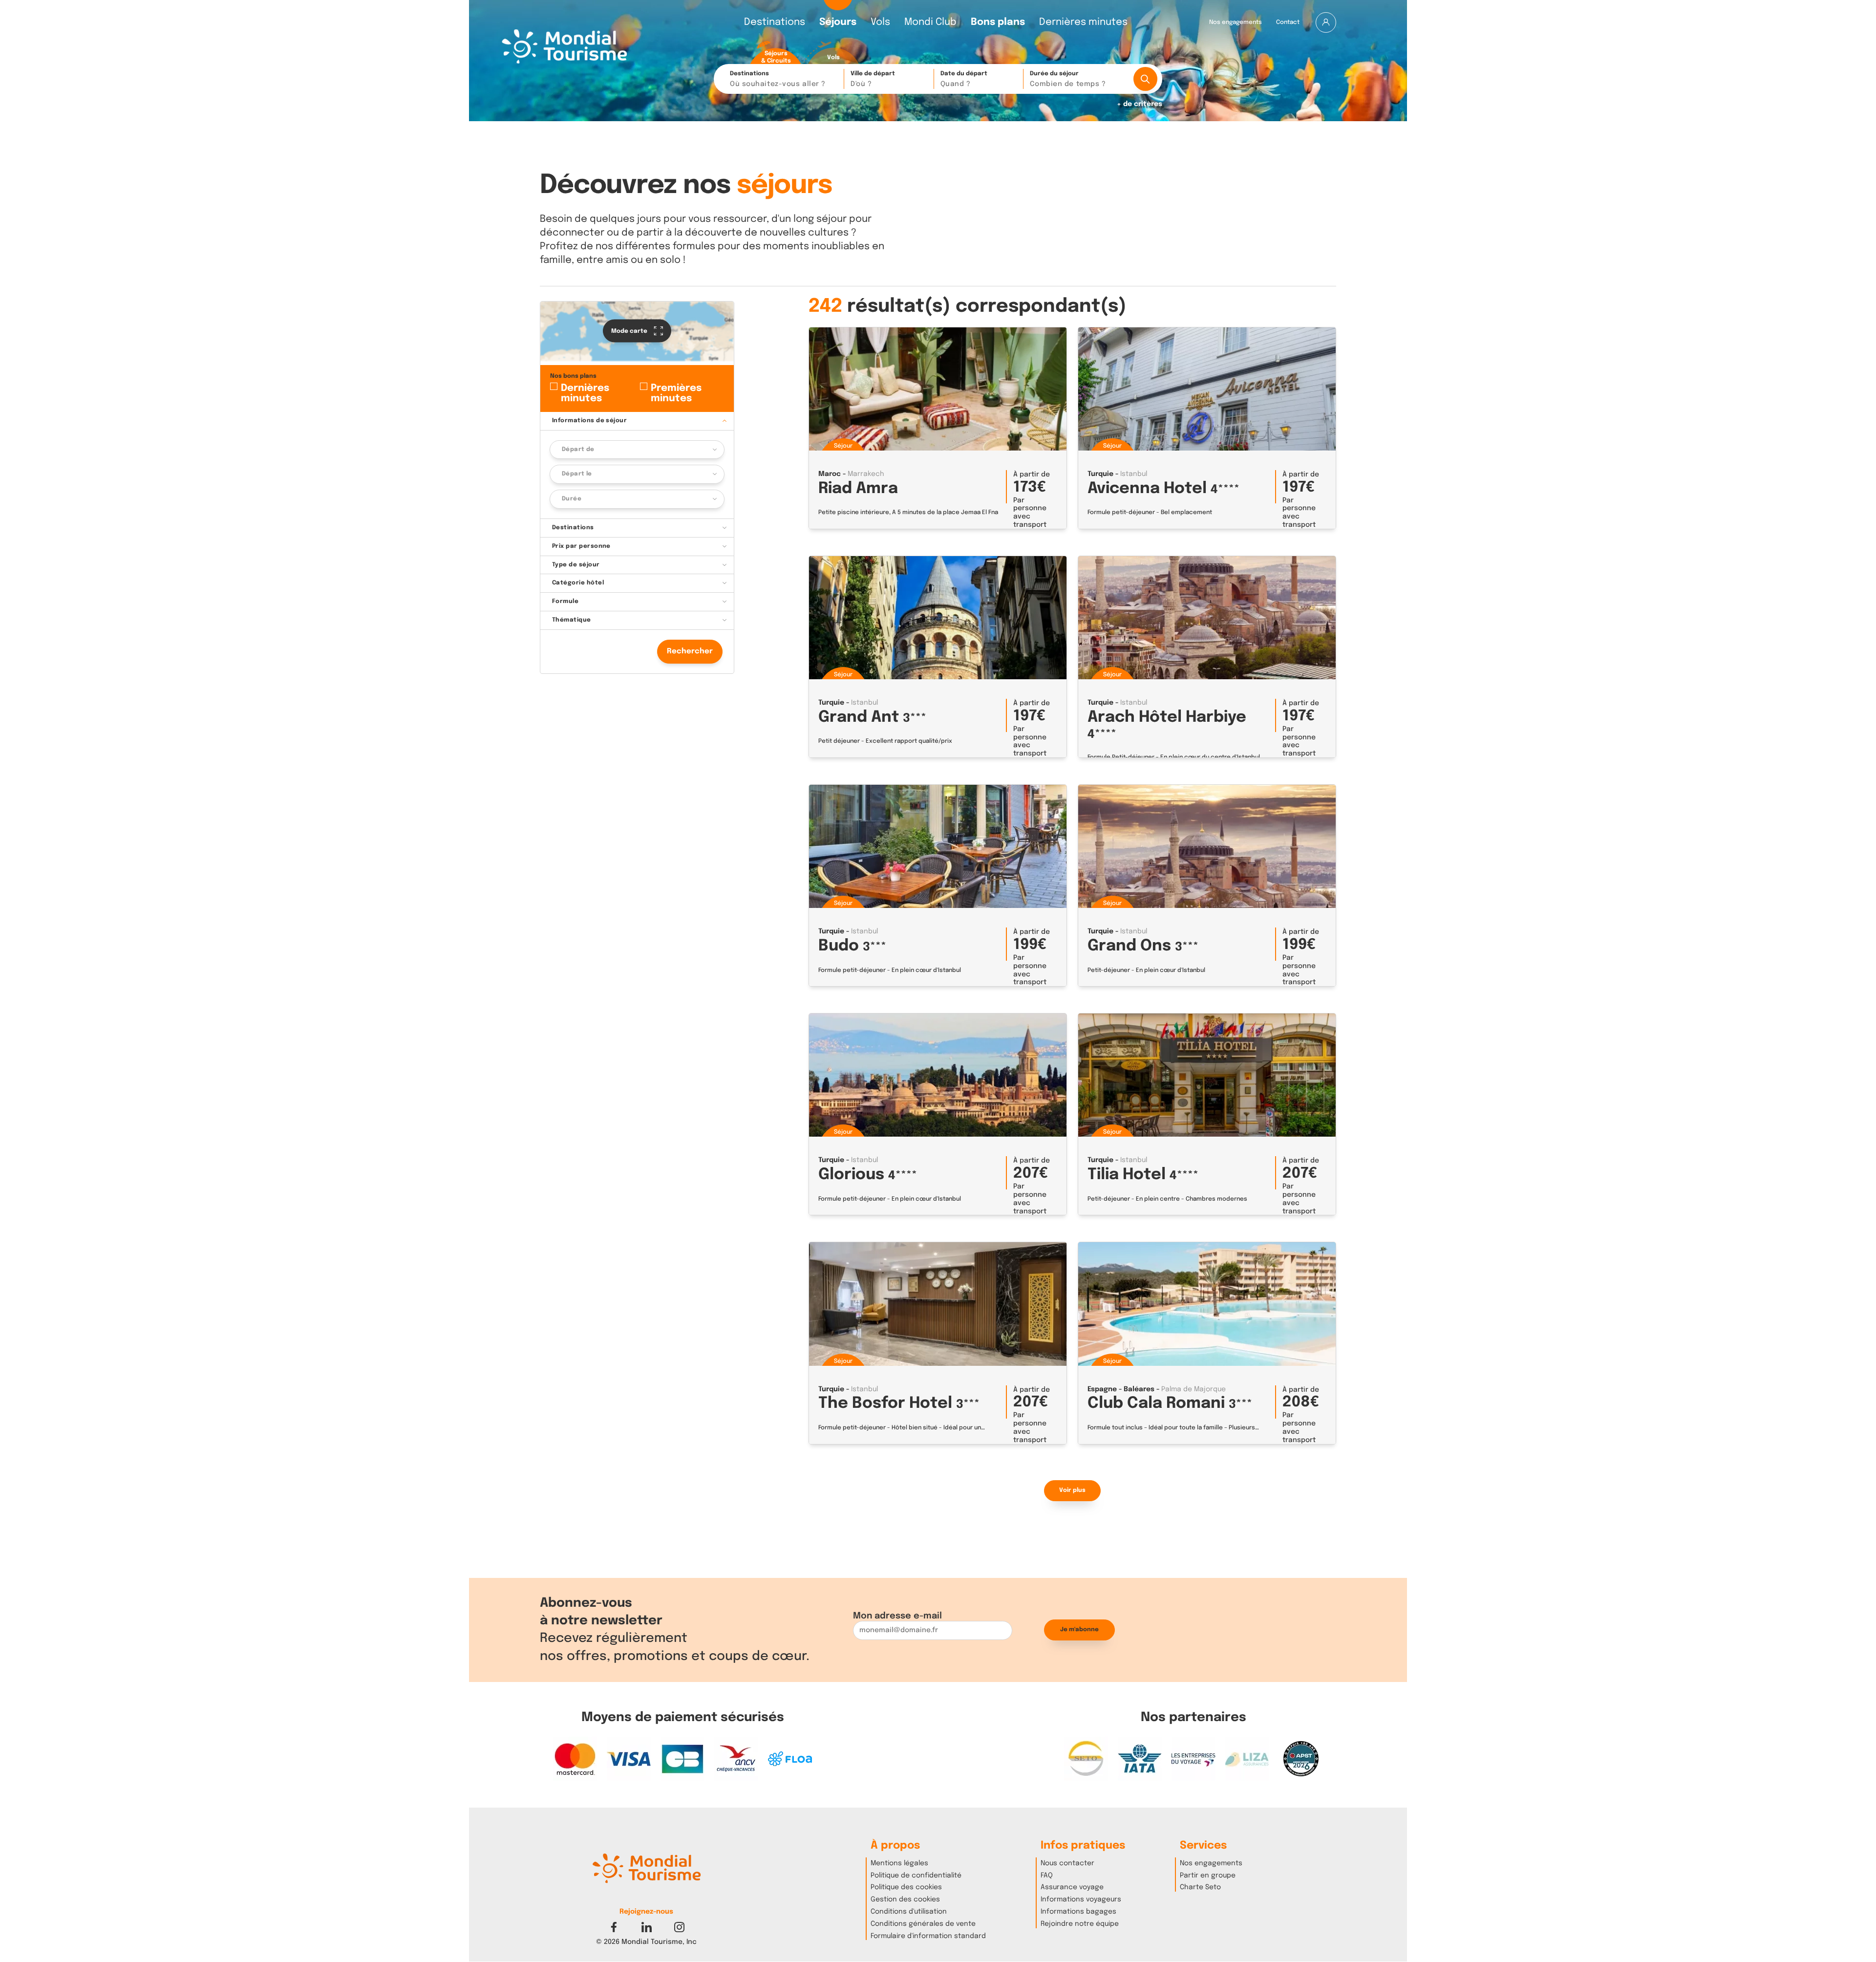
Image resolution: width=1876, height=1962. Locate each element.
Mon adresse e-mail (897, 1616)
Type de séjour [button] (576, 564)
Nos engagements (1236, 22)
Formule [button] (565, 602)
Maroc (830, 474)
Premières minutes (676, 393)
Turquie (1100, 474)
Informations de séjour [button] (590, 420)
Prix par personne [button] (581, 546)
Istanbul (1134, 474)
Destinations (775, 22)
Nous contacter (1067, 1863)
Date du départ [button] (964, 79)
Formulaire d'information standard (928, 1936)
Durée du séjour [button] (1068, 79)
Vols (880, 22)
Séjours (838, 22)
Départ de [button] (578, 449)
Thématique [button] (572, 620)
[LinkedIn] (647, 1927)
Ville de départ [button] (873, 79)
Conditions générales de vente (923, 1924)
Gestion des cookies (905, 1899)
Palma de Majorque (1194, 1389)
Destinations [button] (778, 79)
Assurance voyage (1072, 1887)
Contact (1288, 22)
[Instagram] (679, 1927)
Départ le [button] (577, 474)
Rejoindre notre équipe (1080, 1924)
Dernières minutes (1083, 22)
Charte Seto (1200, 1887)
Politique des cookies (906, 1887)
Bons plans (998, 22)
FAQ (1047, 1876)
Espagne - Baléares (1121, 1389)
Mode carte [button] (630, 331)
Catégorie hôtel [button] (578, 583)
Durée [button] (572, 499)
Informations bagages (1078, 1912)
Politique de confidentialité (916, 1876)
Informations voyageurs (1081, 1899)
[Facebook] (614, 1927)
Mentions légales (899, 1863)
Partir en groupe (1208, 1876)
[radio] (776, 53)
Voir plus (1072, 1490)
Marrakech (866, 474)
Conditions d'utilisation (909, 1912)
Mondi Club (930, 22)
